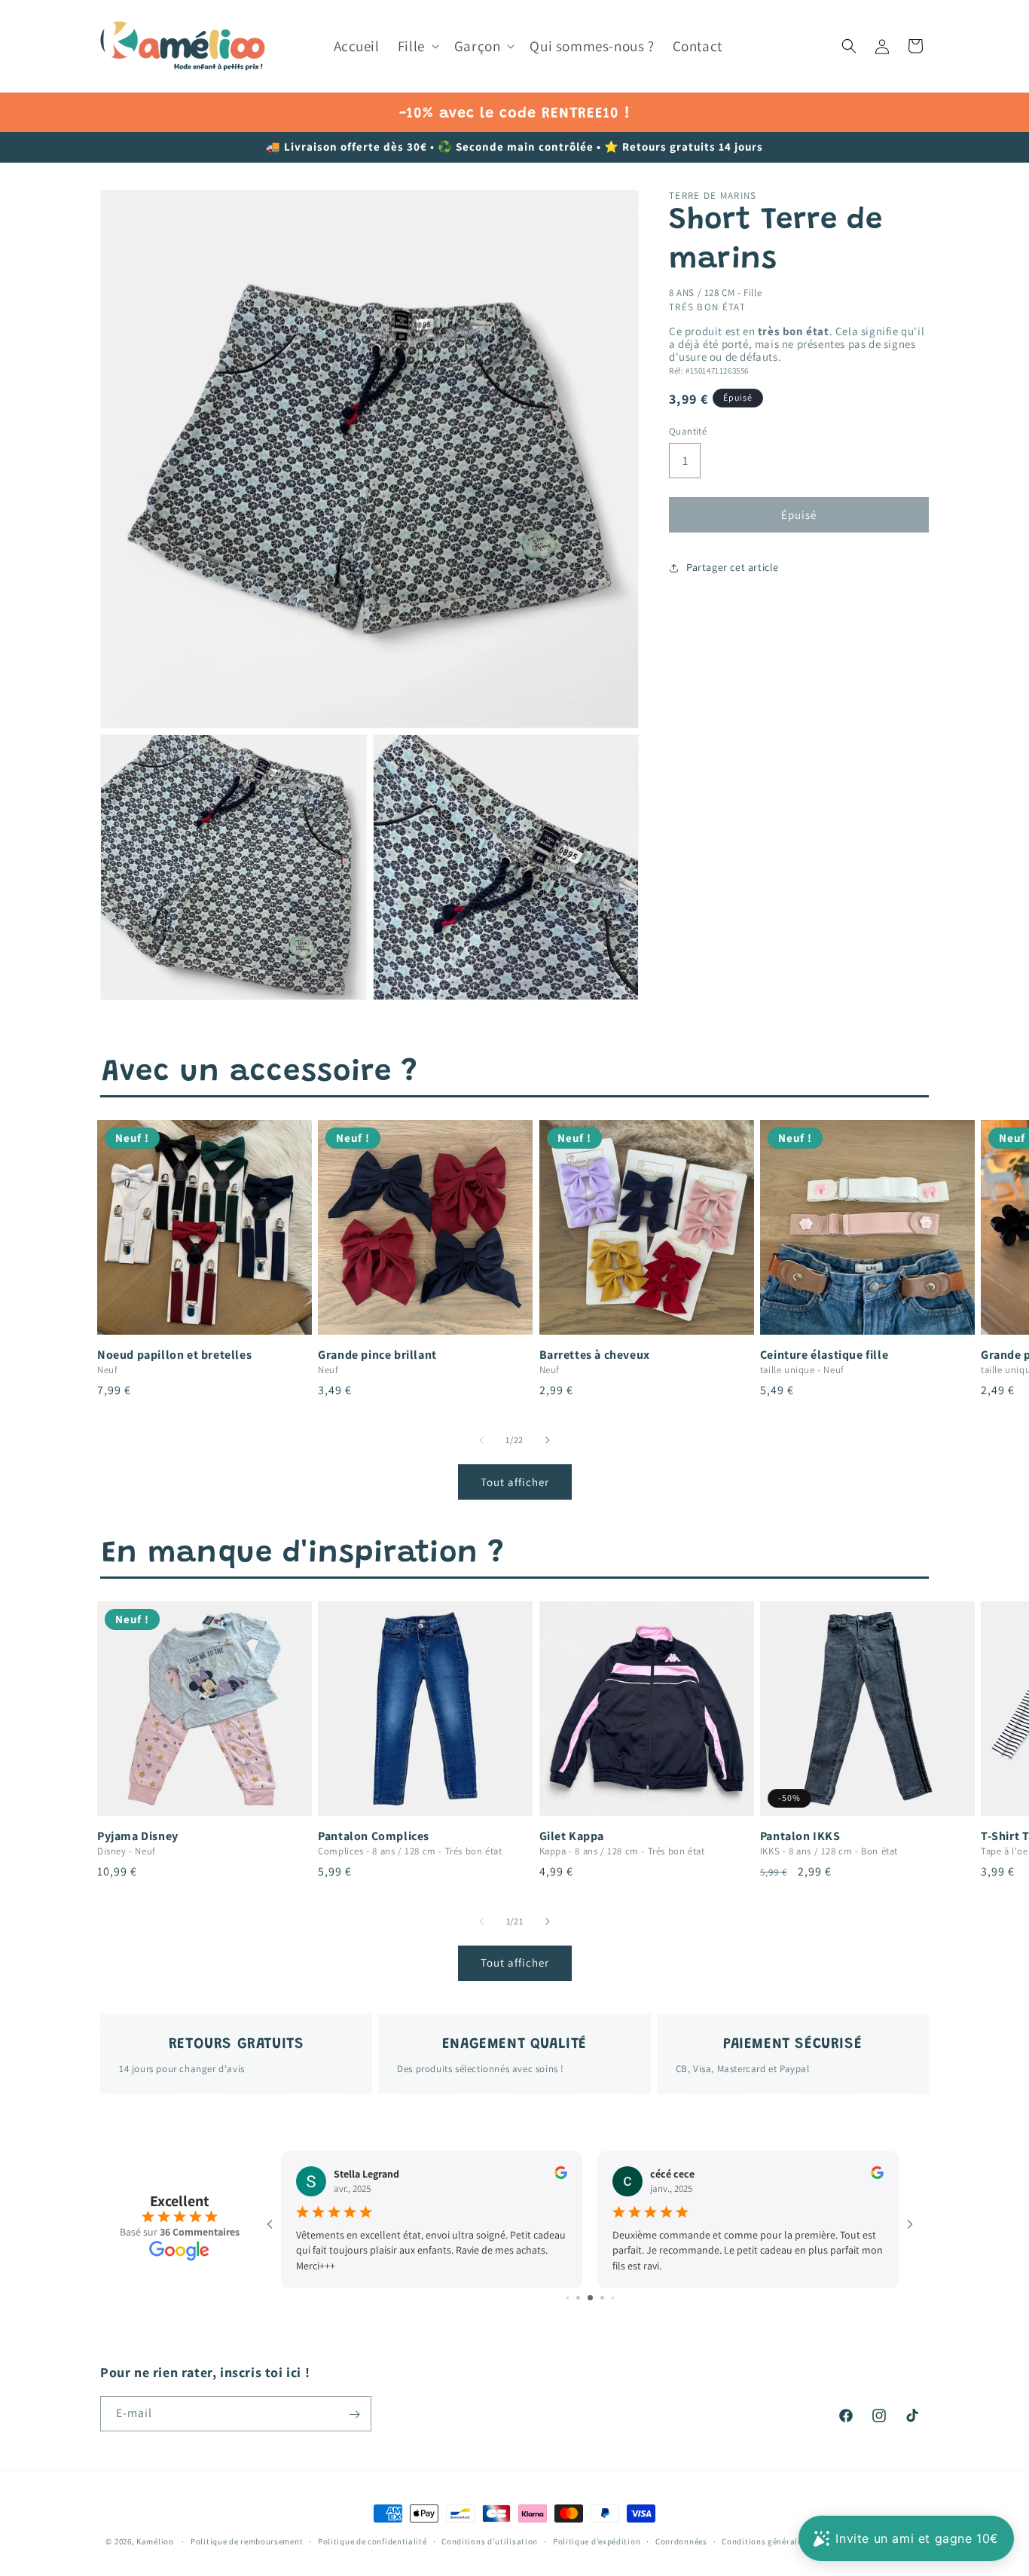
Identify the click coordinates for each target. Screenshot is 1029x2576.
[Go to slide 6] (613, 2298)
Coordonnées (681, 2541)
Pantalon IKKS (800, 1836)
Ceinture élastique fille (824, 1355)
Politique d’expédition (597, 2541)
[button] (417, 46)
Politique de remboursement (247, 2541)
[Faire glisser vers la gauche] (481, 1440)
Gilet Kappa (572, 1836)
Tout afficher (515, 1482)
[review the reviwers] (561, 2175)
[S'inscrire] (354, 2414)
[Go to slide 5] (602, 2298)
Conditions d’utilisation (490, 2541)
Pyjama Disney (138, 1836)
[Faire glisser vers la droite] (548, 1440)
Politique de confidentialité (373, 2541)
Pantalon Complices (374, 1836)
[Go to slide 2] (568, 2298)
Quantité (688, 430)
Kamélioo (155, 2541)
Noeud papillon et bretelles (174, 1355)
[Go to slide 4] (590, 2298)
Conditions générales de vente (781, 2541)
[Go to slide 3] (578, 2298)
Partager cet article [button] (733, 567)
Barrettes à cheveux (595, 1355)
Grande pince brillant (377, 1355)
